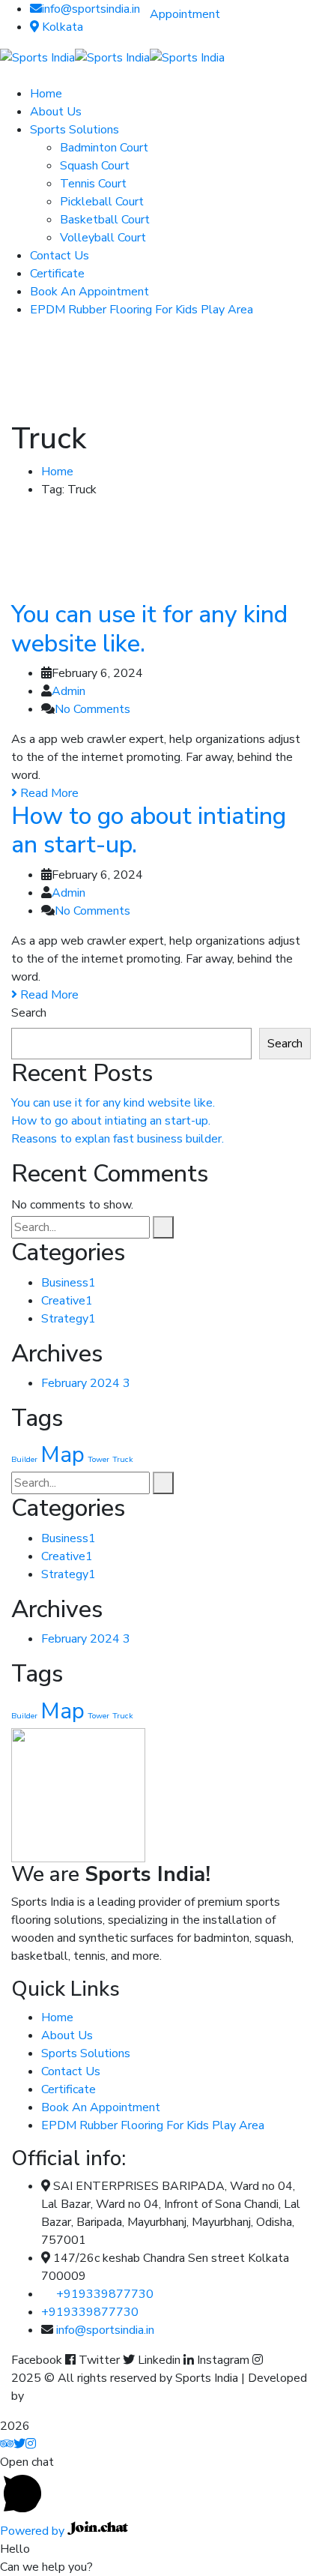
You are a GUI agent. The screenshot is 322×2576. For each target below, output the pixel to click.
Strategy (69, 1319)
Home (57, 472)
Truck (123, 1459)
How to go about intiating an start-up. (149, 830)
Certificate (69, 2089)
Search (29, 1013)
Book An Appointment (101, 2107)
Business (69, 1283)
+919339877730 (105, 2294)
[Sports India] (37, 57)
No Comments (92, 709)
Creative (67, 1301)
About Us (67, 2035)
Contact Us (71, 2071)
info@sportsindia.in (91, 9)
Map (63, 1454)
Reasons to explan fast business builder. (118, 1139)
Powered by (34, 2531)
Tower (98, 1459)
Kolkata (61, 27)
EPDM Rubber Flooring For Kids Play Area (153, 2125)
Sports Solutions (86, 2053)
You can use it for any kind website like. (149, 629)
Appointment (185, 14)
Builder (24, 1459)
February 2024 (86, 1383)
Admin (69, 691)
